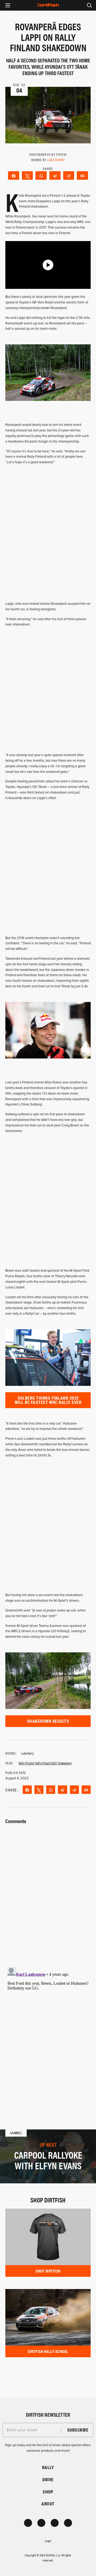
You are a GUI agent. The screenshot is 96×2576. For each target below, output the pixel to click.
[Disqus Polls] (48, 1892)
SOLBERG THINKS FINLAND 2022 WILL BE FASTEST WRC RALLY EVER (48, 1400)
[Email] (82, 175)
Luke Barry (56, 160)
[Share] (14, 175)
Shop (48, 2492)
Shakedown (65, 1763)
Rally (48, 2467)
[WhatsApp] (41, 175)
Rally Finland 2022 (46, 1763)
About (48, 2504)
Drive (48, 2479)
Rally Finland (26, 1763)
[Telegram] (55, 175)
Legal (48, 2541)
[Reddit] (69, 175)
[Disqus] (48, 2031)
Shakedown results (48, 1721)
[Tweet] (27, 175)
